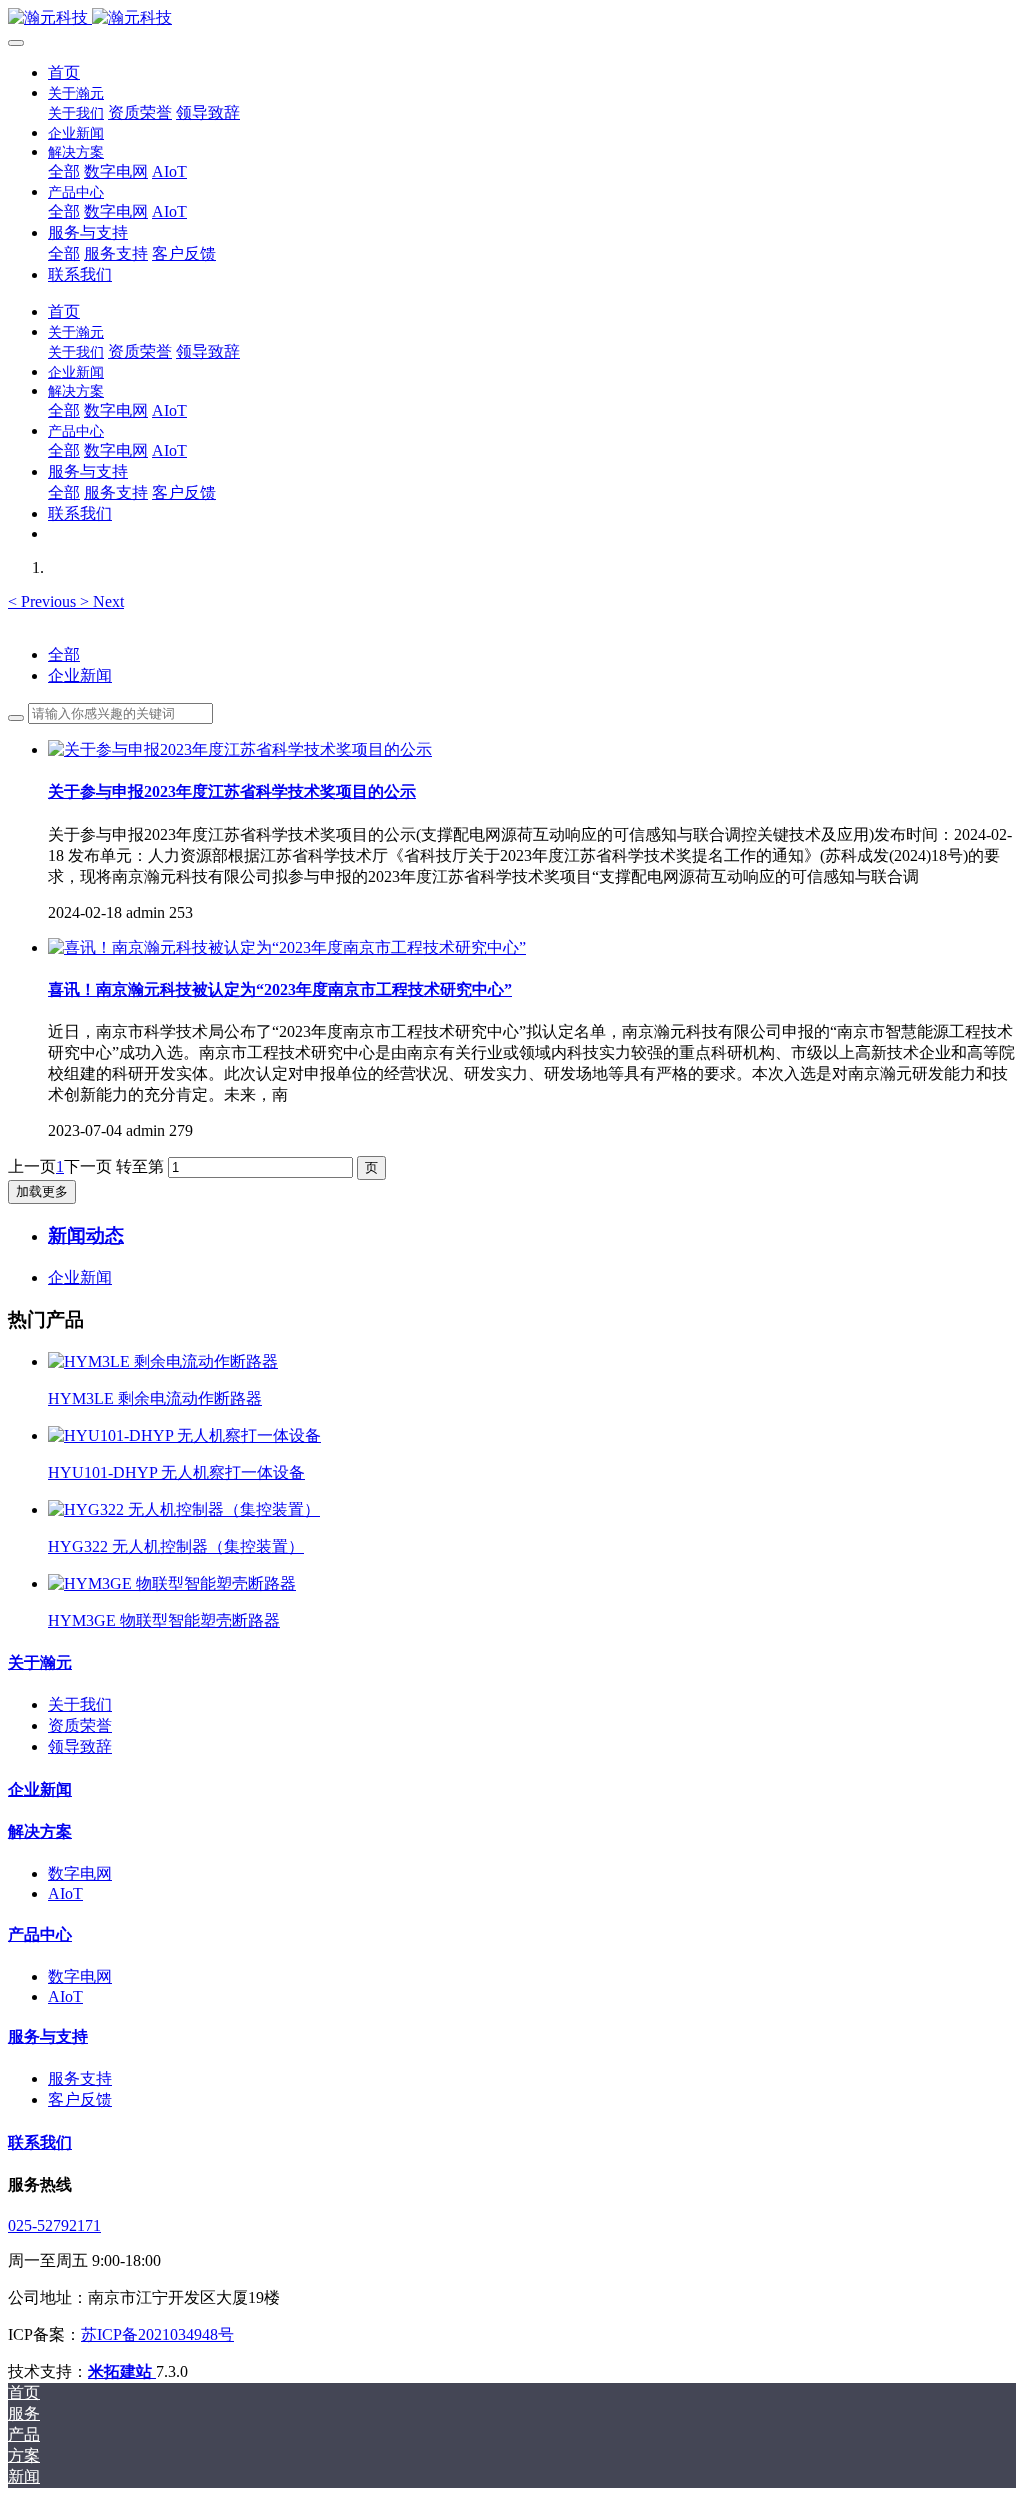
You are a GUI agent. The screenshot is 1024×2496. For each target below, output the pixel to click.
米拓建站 (122, 2371)
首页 (64, 72)
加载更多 (42, 1191)
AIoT (65, 1893)
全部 (64, 171)
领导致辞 (80, 1746)
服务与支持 (48, 2036)
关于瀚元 (40, 1662)
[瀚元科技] (512, 18)
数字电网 (80, 1873)
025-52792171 (54, 2225)
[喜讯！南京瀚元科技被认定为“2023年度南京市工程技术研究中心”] (287, 947)
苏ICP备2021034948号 (157, 2334)
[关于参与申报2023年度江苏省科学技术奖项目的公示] (240, 749)
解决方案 (40, 1831)
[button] (44, 601)
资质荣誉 (80, 1725)
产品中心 (40, 1934)
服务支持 (80, 2078)
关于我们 (80, 1704)
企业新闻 (80, 675)
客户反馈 (80, 2099)
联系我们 (40, 2142)
